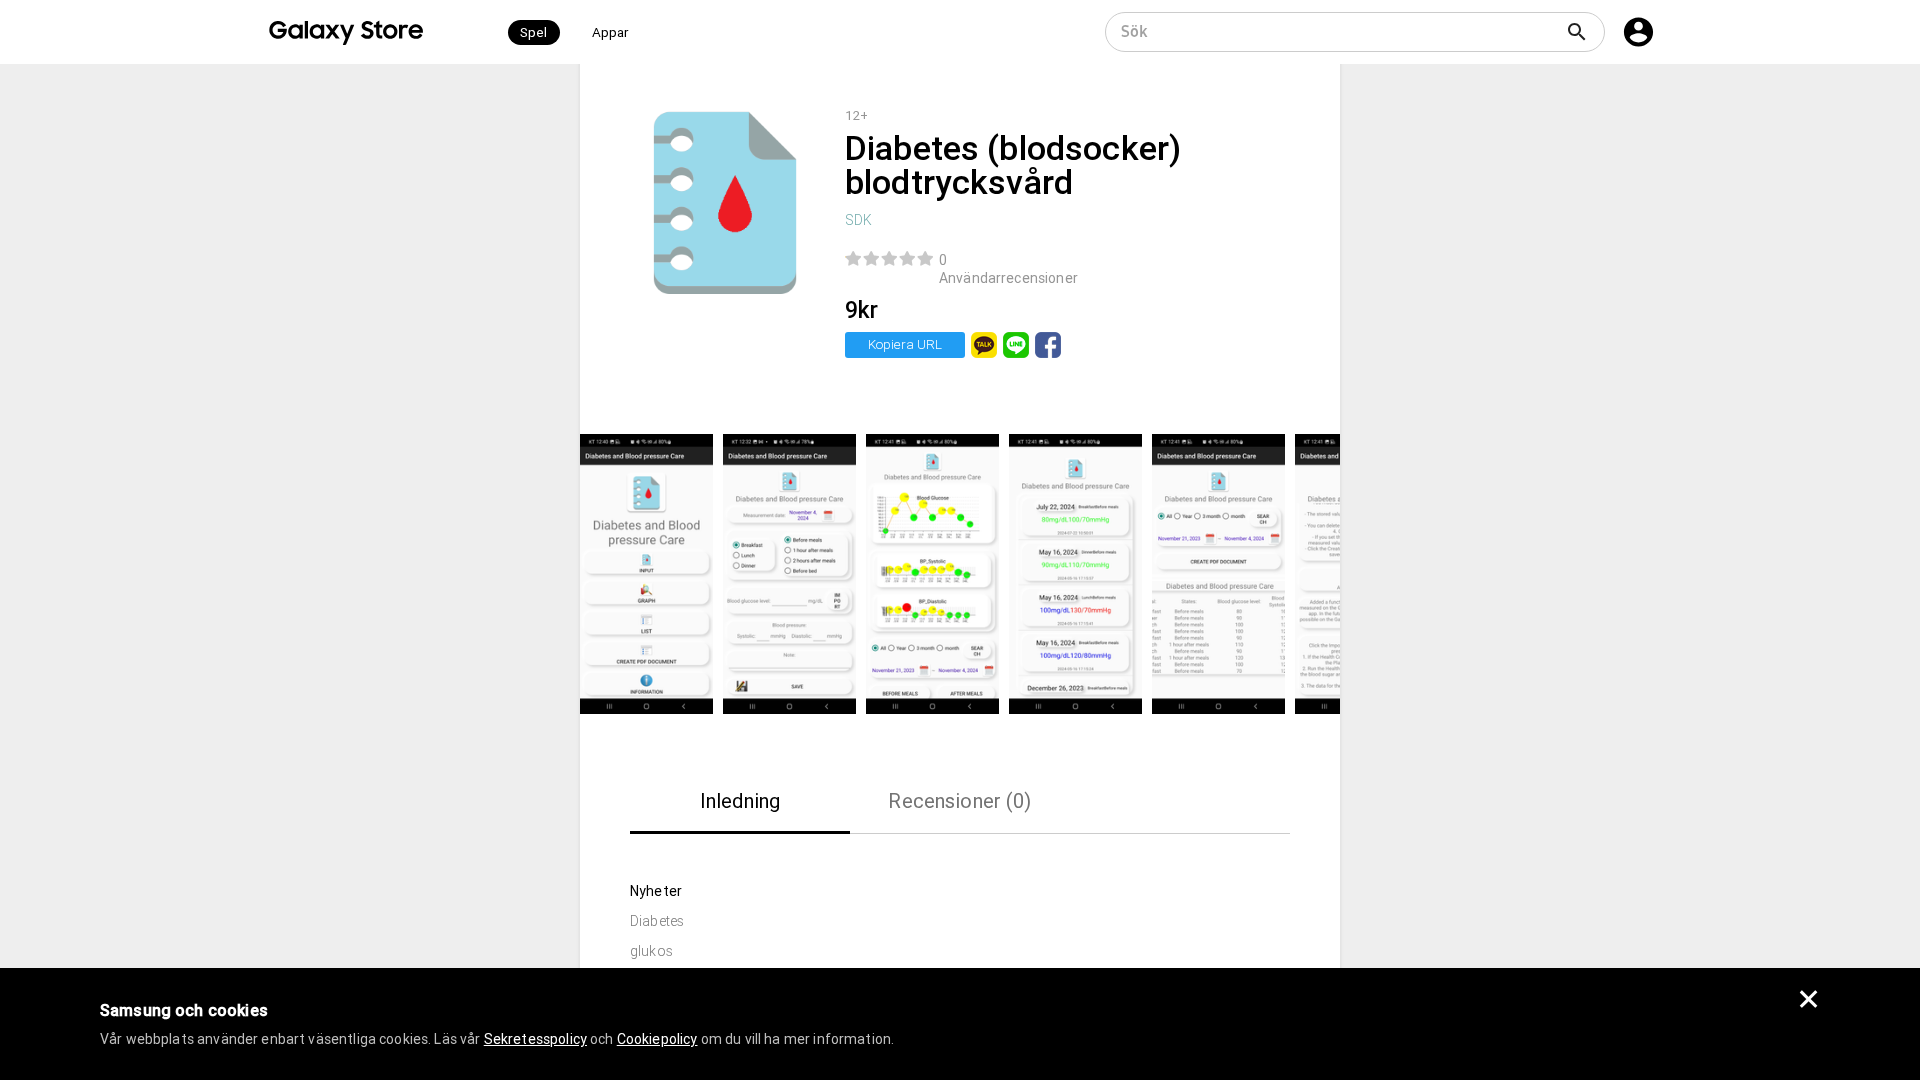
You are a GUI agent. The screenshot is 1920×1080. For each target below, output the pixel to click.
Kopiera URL (905, 344)
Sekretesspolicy (535, 1039)
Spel (534, 32)
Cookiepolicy (657, 1039)
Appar (610, 32)
